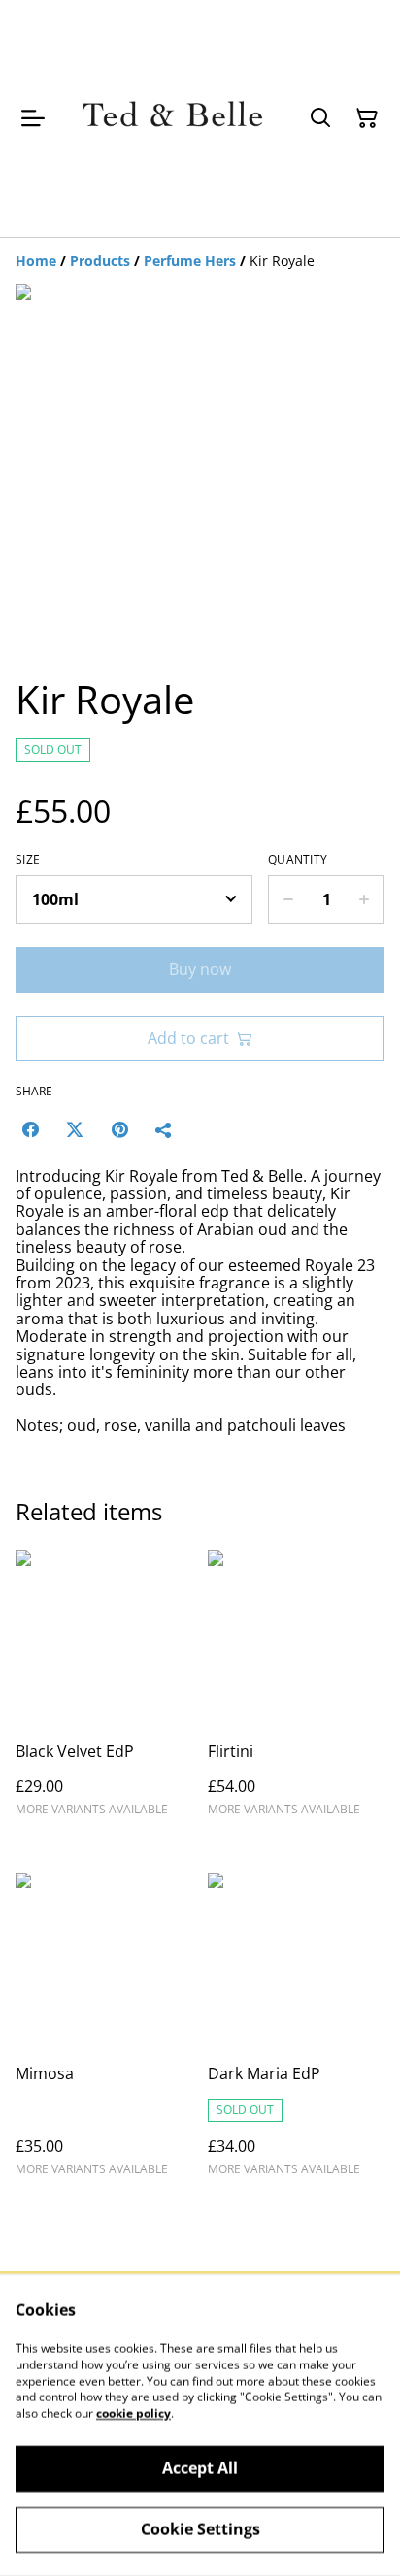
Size (28, 860)
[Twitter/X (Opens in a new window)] (75, 1129)
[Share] (164, 1129)
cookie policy (133, 2413)
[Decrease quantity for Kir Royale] (288, 899)
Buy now (200, 969)
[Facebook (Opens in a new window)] (30, 1129)
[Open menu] (33, 118)
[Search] (320, 118)
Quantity (298, 860)
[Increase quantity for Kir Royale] (365, 899)
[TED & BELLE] (173, 118)
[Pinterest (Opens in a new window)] (119, 1129)
